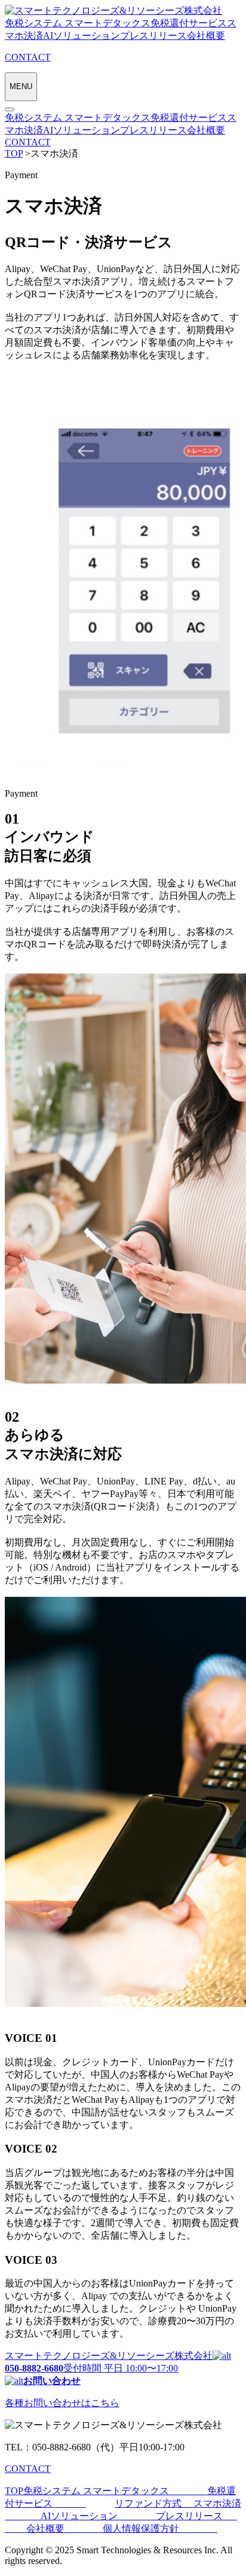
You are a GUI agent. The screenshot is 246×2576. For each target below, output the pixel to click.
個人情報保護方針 (160, 2528)
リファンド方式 (154, 2503)
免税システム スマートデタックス (78, 23)
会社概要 (206, 36)
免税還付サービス (189, 23)
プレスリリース (153, 36)
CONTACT (28, 142)
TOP (14, 2491)
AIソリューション (82, 36)
